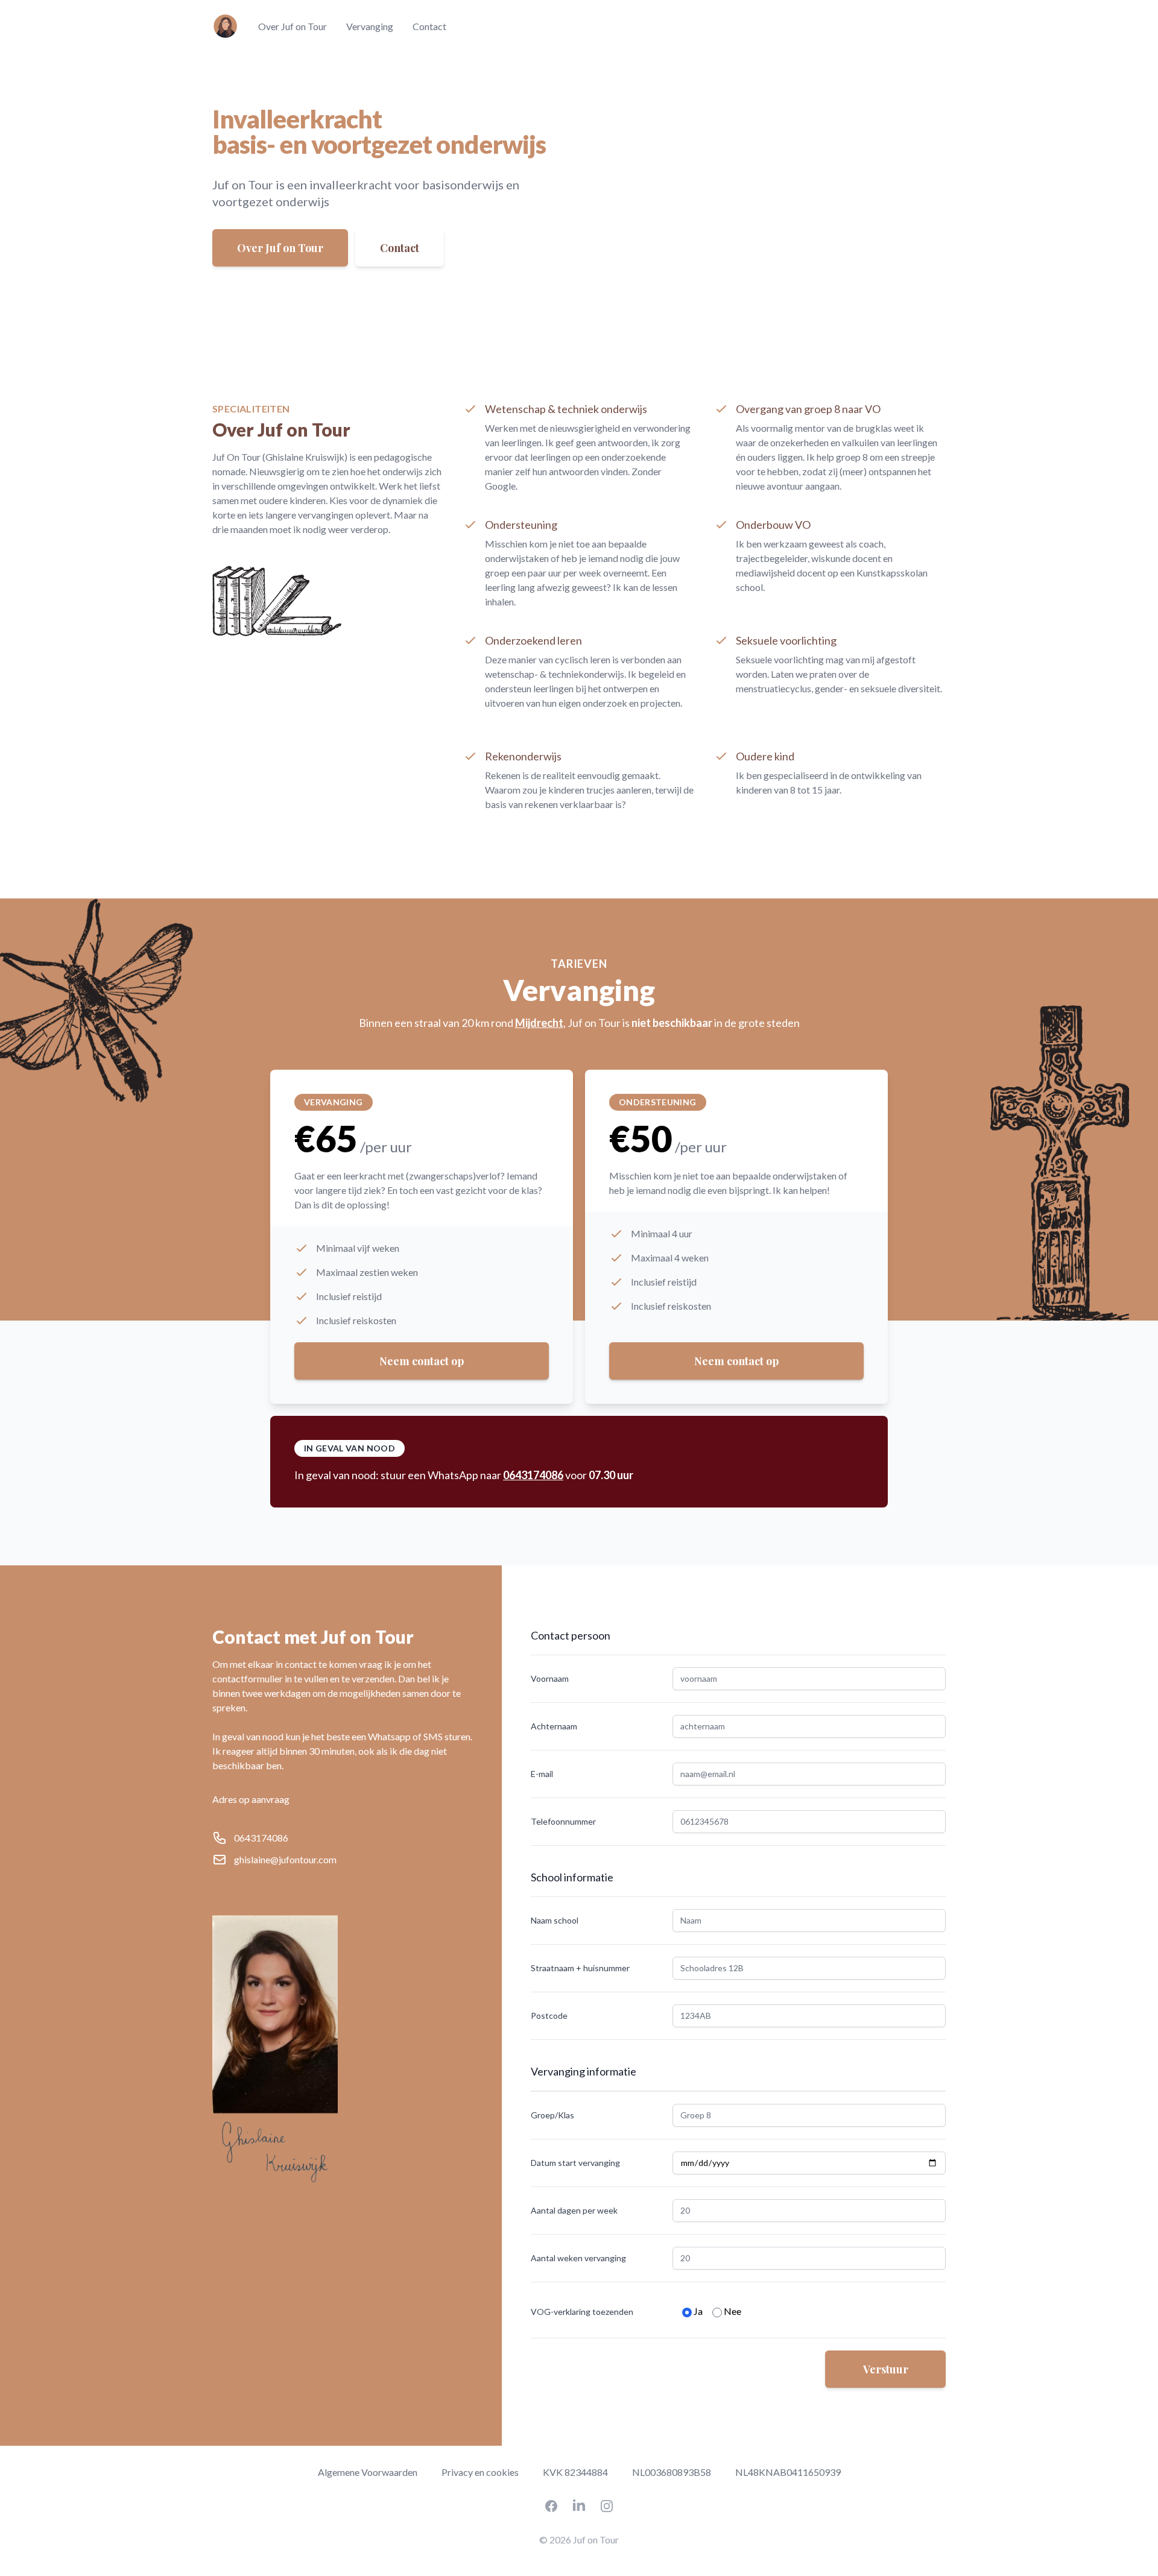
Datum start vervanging (575, 2163)
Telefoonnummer (563, 1821)
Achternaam (554, 1726)
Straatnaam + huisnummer (580, 1968)
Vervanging (370, 26)
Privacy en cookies (480, 2472)
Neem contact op (422, 1361)
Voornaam (550, 1678)
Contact (429, 26)
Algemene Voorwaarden (368, 2472)
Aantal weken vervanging (578, 2258)
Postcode (549, 2016)
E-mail (542, 1774)
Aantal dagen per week (574, 2210)
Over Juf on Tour (293, 26)
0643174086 (533, 1475)
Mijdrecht (539, 1023)
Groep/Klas (552, 2115)
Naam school (555, 1920)
